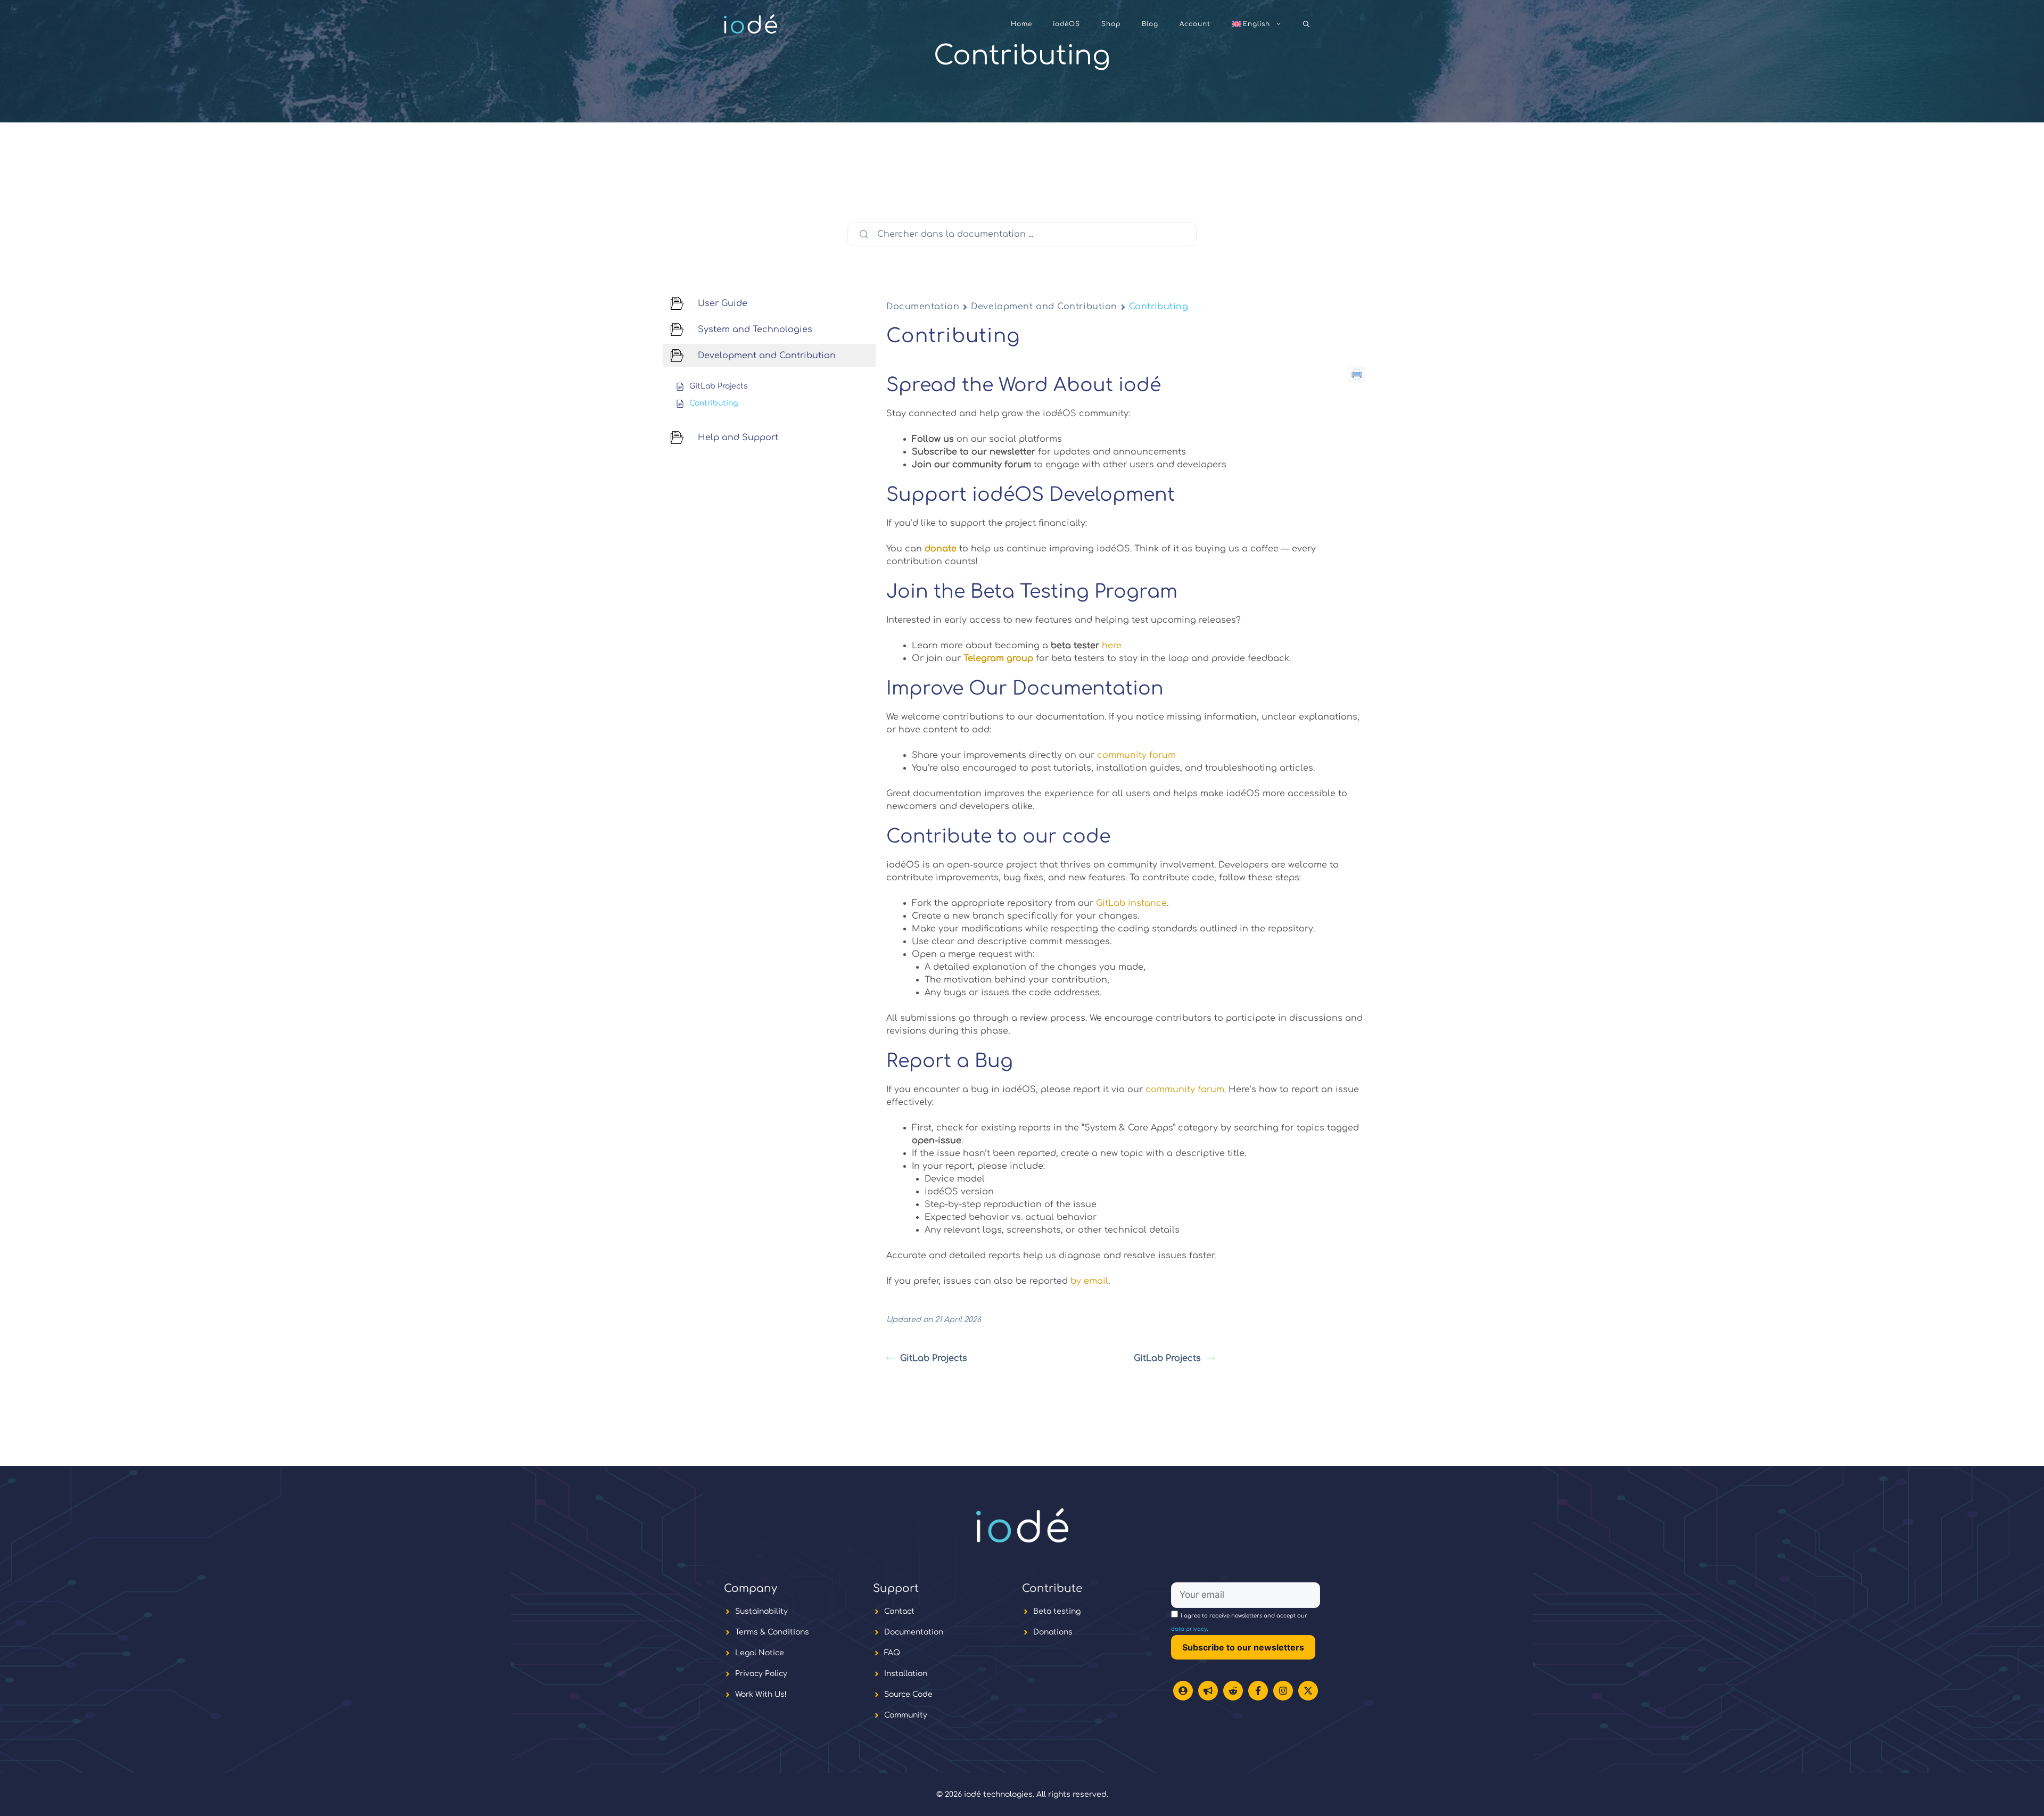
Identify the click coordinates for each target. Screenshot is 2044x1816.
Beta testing (1057, 1611)
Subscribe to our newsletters (1243, 1647)
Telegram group (998, 658)
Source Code (908, 1694)
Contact (899, 1611)
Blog (1150, 24)
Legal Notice (760, 1653)
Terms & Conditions (772, 1632)
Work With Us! (761, 1694)
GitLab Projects (934, 1358)
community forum (1136, 755)
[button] (1306, 24)
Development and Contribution (1044, 307)
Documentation (923, 307)
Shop (1111, 24)
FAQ (892, 1653)
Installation (906, 1674)
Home (1021, 24)
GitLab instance (1131, 903)
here (1112, 646)
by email (1088, 1281)
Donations (1053, 1632)
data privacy (1189, 1629)
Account (1195, 24)
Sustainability (761, 1611)
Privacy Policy (761, 1674)
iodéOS (1066, 24)
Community (906, 1715)
